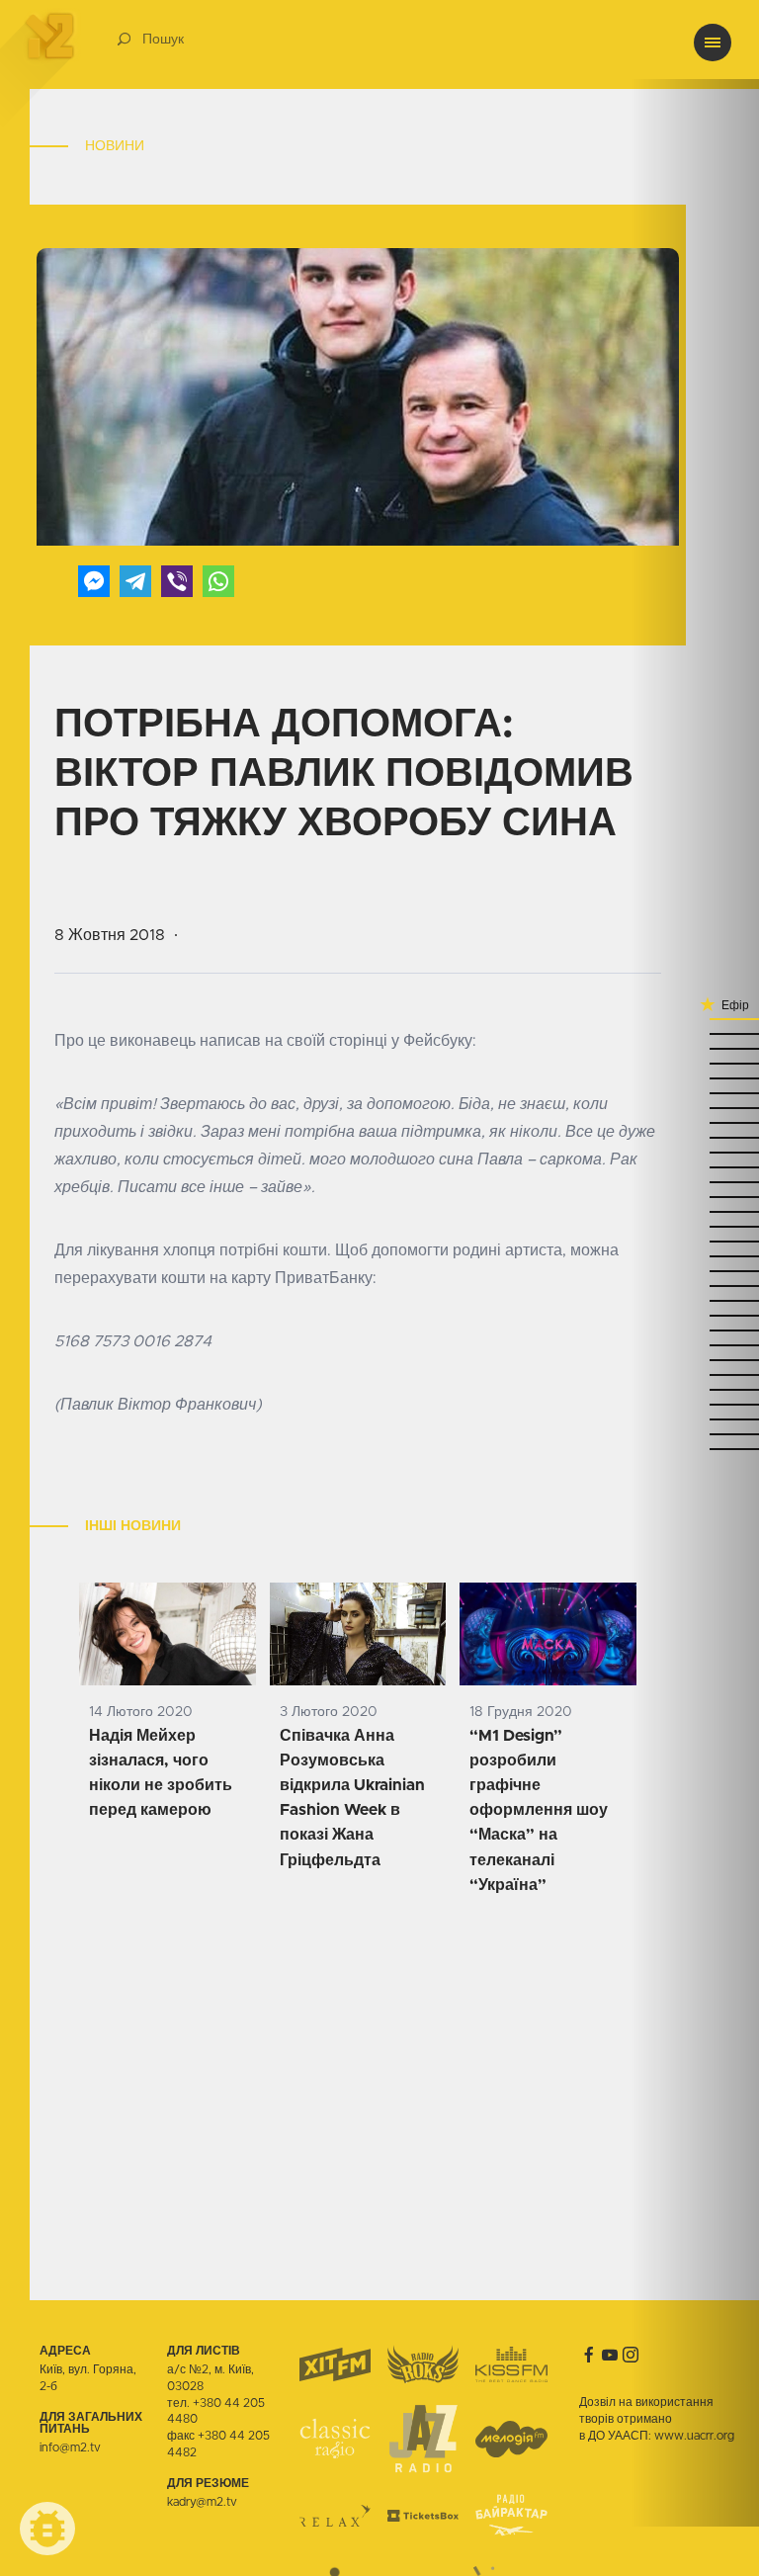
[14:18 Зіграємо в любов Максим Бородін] (695, 1152)
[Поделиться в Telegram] (135, 581)
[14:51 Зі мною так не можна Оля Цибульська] (695, 1019)
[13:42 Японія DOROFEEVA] (695, 1330)
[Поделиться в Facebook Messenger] (94, 581)
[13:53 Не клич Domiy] (695, 1271)
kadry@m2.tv (202, 2502)
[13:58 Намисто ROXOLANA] (695, 1241)
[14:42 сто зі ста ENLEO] (695, 1063)
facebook (589, 2355)
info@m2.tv (70, 2447)
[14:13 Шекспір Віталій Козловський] (695, 1182)
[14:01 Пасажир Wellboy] (695, 1226)
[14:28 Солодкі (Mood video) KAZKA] (695, 1108)
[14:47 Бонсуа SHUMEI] (695, 1033)
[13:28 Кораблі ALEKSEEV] (695, 1374)
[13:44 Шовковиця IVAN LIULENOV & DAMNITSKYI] (695, 1315)
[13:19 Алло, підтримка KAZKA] (695, 1434)
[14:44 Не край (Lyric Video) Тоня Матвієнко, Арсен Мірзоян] (695, 1048)
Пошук (163, 40)
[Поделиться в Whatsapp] (218, 581)
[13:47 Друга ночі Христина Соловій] (695, 1300)
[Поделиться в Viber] (177, 581)
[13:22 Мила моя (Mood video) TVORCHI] (695, 1404)
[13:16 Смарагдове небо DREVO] (695, 1449)
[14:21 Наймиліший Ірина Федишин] (695, 1137)
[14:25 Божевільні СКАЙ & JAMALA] (695, 1122)
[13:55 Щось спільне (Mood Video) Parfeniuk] (695, 1256)
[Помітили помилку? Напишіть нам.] (47, 2529)
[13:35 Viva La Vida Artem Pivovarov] (695, 1345)
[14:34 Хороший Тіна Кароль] (695, 1078)
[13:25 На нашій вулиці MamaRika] (695, 1389)
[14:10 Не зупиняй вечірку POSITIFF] (695, 1197)
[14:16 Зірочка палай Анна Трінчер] (695, 1167)
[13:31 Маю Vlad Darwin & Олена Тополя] (695, 1360)
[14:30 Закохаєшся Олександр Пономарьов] (695, 1093)
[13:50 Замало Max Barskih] (695, 1286)
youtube (610, 2355)
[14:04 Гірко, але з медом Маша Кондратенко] (695, 1211)
